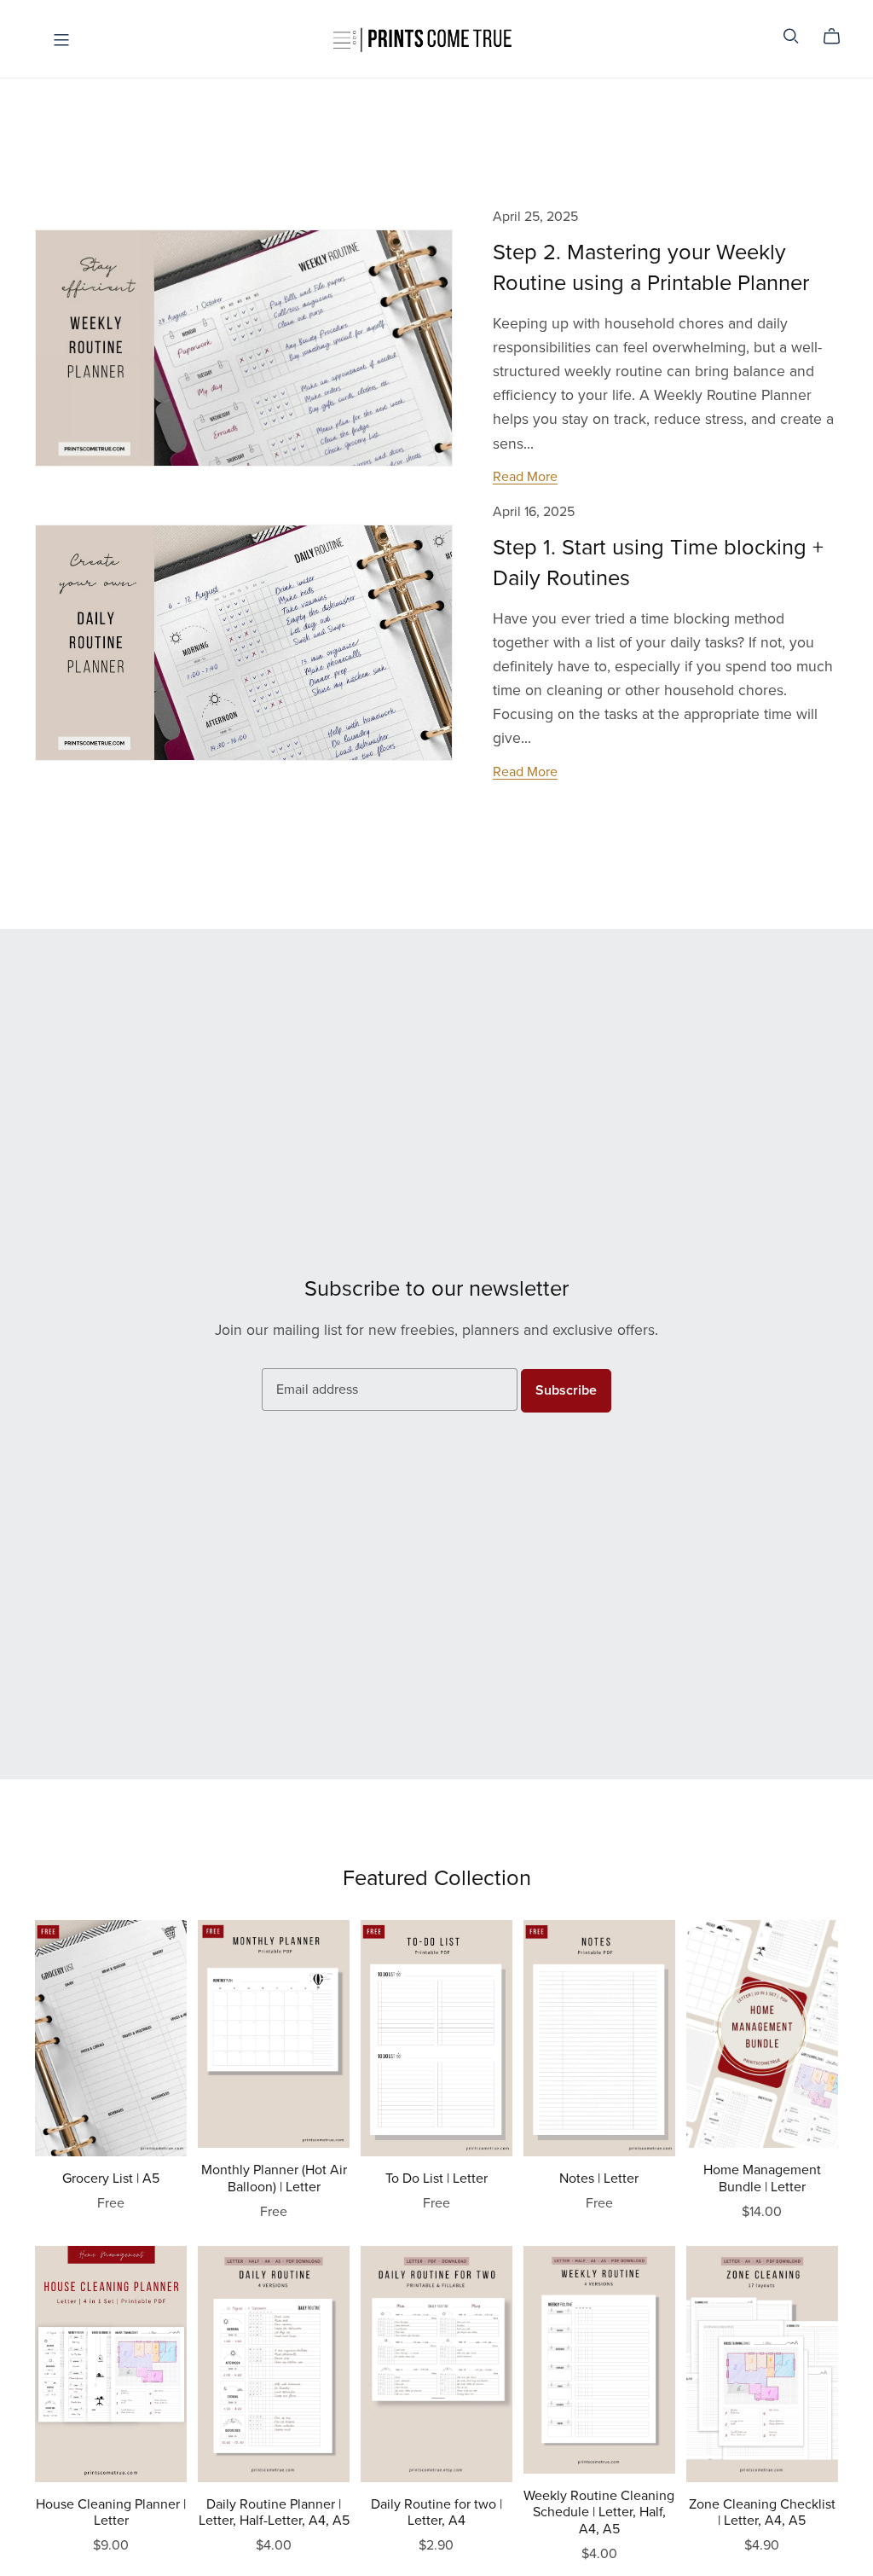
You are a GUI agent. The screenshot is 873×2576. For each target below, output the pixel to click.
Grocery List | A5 (111, 2179)
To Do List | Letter (436, 2179)
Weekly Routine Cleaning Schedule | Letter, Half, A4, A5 (599, 2512)
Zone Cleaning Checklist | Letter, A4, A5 (762, 2512)
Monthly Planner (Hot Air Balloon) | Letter (274, 2178)
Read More (525, 477)
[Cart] (838, 37)
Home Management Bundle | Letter (762, 2178)
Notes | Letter (599, 2179)
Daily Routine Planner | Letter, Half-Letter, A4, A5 (274, 2512)
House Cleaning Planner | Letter (111, 2512)
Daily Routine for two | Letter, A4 (436, 2512)
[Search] (791, 36)
